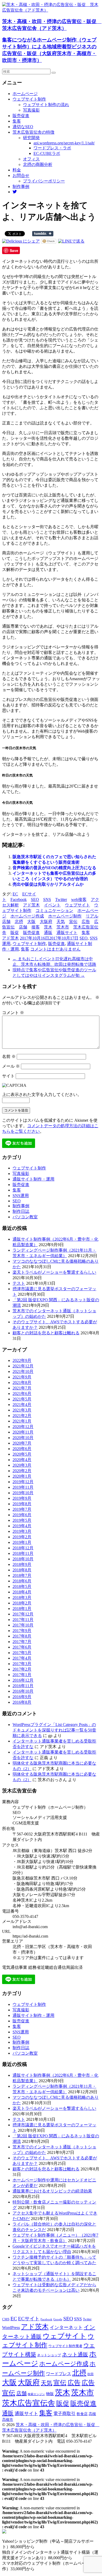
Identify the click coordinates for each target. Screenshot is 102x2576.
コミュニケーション (54, 911)
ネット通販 (75, 2354)
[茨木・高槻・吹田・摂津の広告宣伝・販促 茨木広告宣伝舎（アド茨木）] (51, 10)
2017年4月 (22, 1658)
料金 (17, 170)
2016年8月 (22, 1702)
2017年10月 (23, 1625)
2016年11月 (23, 1686)
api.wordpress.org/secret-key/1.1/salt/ (64, 143)
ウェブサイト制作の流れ (46, 105)
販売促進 (21, 116)
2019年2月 (22, 1537)
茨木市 (63, 927)
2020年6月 (22, 1449)
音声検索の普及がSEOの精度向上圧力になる (54, 868)
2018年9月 (22, 1564)
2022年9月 (22, 1360)
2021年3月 (22, 1410)
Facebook (19, 899)
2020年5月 (22, 1454)
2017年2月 (22, 1669)
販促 (15, 933)
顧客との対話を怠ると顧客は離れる (46, 1333)
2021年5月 (22, 1399)
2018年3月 (22, 1597)
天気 (61, 922)
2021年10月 (23, 1371)
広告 (86, 922)
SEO (35, 899)
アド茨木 (31, 905)
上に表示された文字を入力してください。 (42, 1095)
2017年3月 (22, 1664)
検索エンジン (36, 2394)
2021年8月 (22, 1383)
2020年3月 (22, 1465)
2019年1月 (22, 1542)
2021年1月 (22, 1421)
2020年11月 (23, 1432)
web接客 (79, 899)
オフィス (31, 159)
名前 (9, 1056)
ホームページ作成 (27, 916)
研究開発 (31, 138)
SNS (47, 899)
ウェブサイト (77, 905)
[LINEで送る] (71, 241)
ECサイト (29, 2319)
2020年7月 (22, 1443)
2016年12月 (23, 1680)
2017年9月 (22, 1631)
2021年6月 (22, 1394)
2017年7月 (22, 1642)
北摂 (19, 922)
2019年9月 (22, 1498)
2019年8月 (22, 1504)
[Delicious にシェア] (21, 241)
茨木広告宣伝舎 (29, 2403)
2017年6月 (22, 1647)
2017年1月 (22, 1675)
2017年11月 (23, 1620)
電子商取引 (64, 2414)
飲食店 (82, 2414)
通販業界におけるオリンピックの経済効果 (52, 2191)
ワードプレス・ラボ (52, 148)
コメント (13, 1013)
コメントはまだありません (55, 949)
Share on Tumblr (43, 234)
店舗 (23, 927)
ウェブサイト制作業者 (65, 2346)
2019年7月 (22, 1509)
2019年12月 (23, 1482)
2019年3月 (22, 1531)
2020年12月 (23, 1427)
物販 (50, 2394)
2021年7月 (22, 1388)
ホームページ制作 (65, 916)
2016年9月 (22, 1697)
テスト (19, 1283)
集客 (17, 121)
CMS (6, 2319)
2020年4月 (22, 1460)
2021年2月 (22, 1416)
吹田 (90, 2374)
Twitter (61, 899)
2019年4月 (22, 1526)
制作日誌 (21, 1211)
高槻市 (8, 2420)
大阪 (31, 922)
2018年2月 (22, 1603)
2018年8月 (22, 1570)
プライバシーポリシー (44, 181)
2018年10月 (23, 1559)
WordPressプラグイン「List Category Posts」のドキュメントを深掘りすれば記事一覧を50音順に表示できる (54, 1730)
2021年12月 (23, 1366)
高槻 (92, 2414)
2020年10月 (23, 1438)
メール (11, 1066)
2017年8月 (22, 1636)
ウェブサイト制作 (29, 99)
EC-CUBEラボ (47, 153)
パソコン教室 (25, 1217)
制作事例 (21, 187)
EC (15, 894)
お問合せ (21, 175)
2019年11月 (23, 1487)
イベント (52, 905)
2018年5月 (22, 1586)
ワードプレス (59, 2374)
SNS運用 (21, 1196)
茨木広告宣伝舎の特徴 (33, 132)
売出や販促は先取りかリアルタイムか (48, 884)
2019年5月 (22, 1520)
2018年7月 (22, 1575)
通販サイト (67, 933)
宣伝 (73, 922)
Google (58, 2319)
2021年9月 (22, 1377)
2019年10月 (23, 1493)
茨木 (48, 927)
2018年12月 (23, 1548)
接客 (36, 927)
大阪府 (46, 922)
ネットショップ (49, 2355)
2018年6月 (22, 1581)
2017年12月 (23, 1614)
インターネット (66, 2327)
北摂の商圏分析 (38, 164)
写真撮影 (31, 110)
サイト (8, 1076)
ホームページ (25, 94)
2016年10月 (23, 1691)
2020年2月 (22, 1471)
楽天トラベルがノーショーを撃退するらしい (54, 1272)
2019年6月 (22, 1515)
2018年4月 (22, 1592)
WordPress (11, 2328)
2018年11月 (23, 1553)
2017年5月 (22, 1653)
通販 (48, 933)
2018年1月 (22, 1609)
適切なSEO (23, 127)
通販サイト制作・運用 (33, 1179)
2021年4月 (22, 1405)
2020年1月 (22, 1476)
